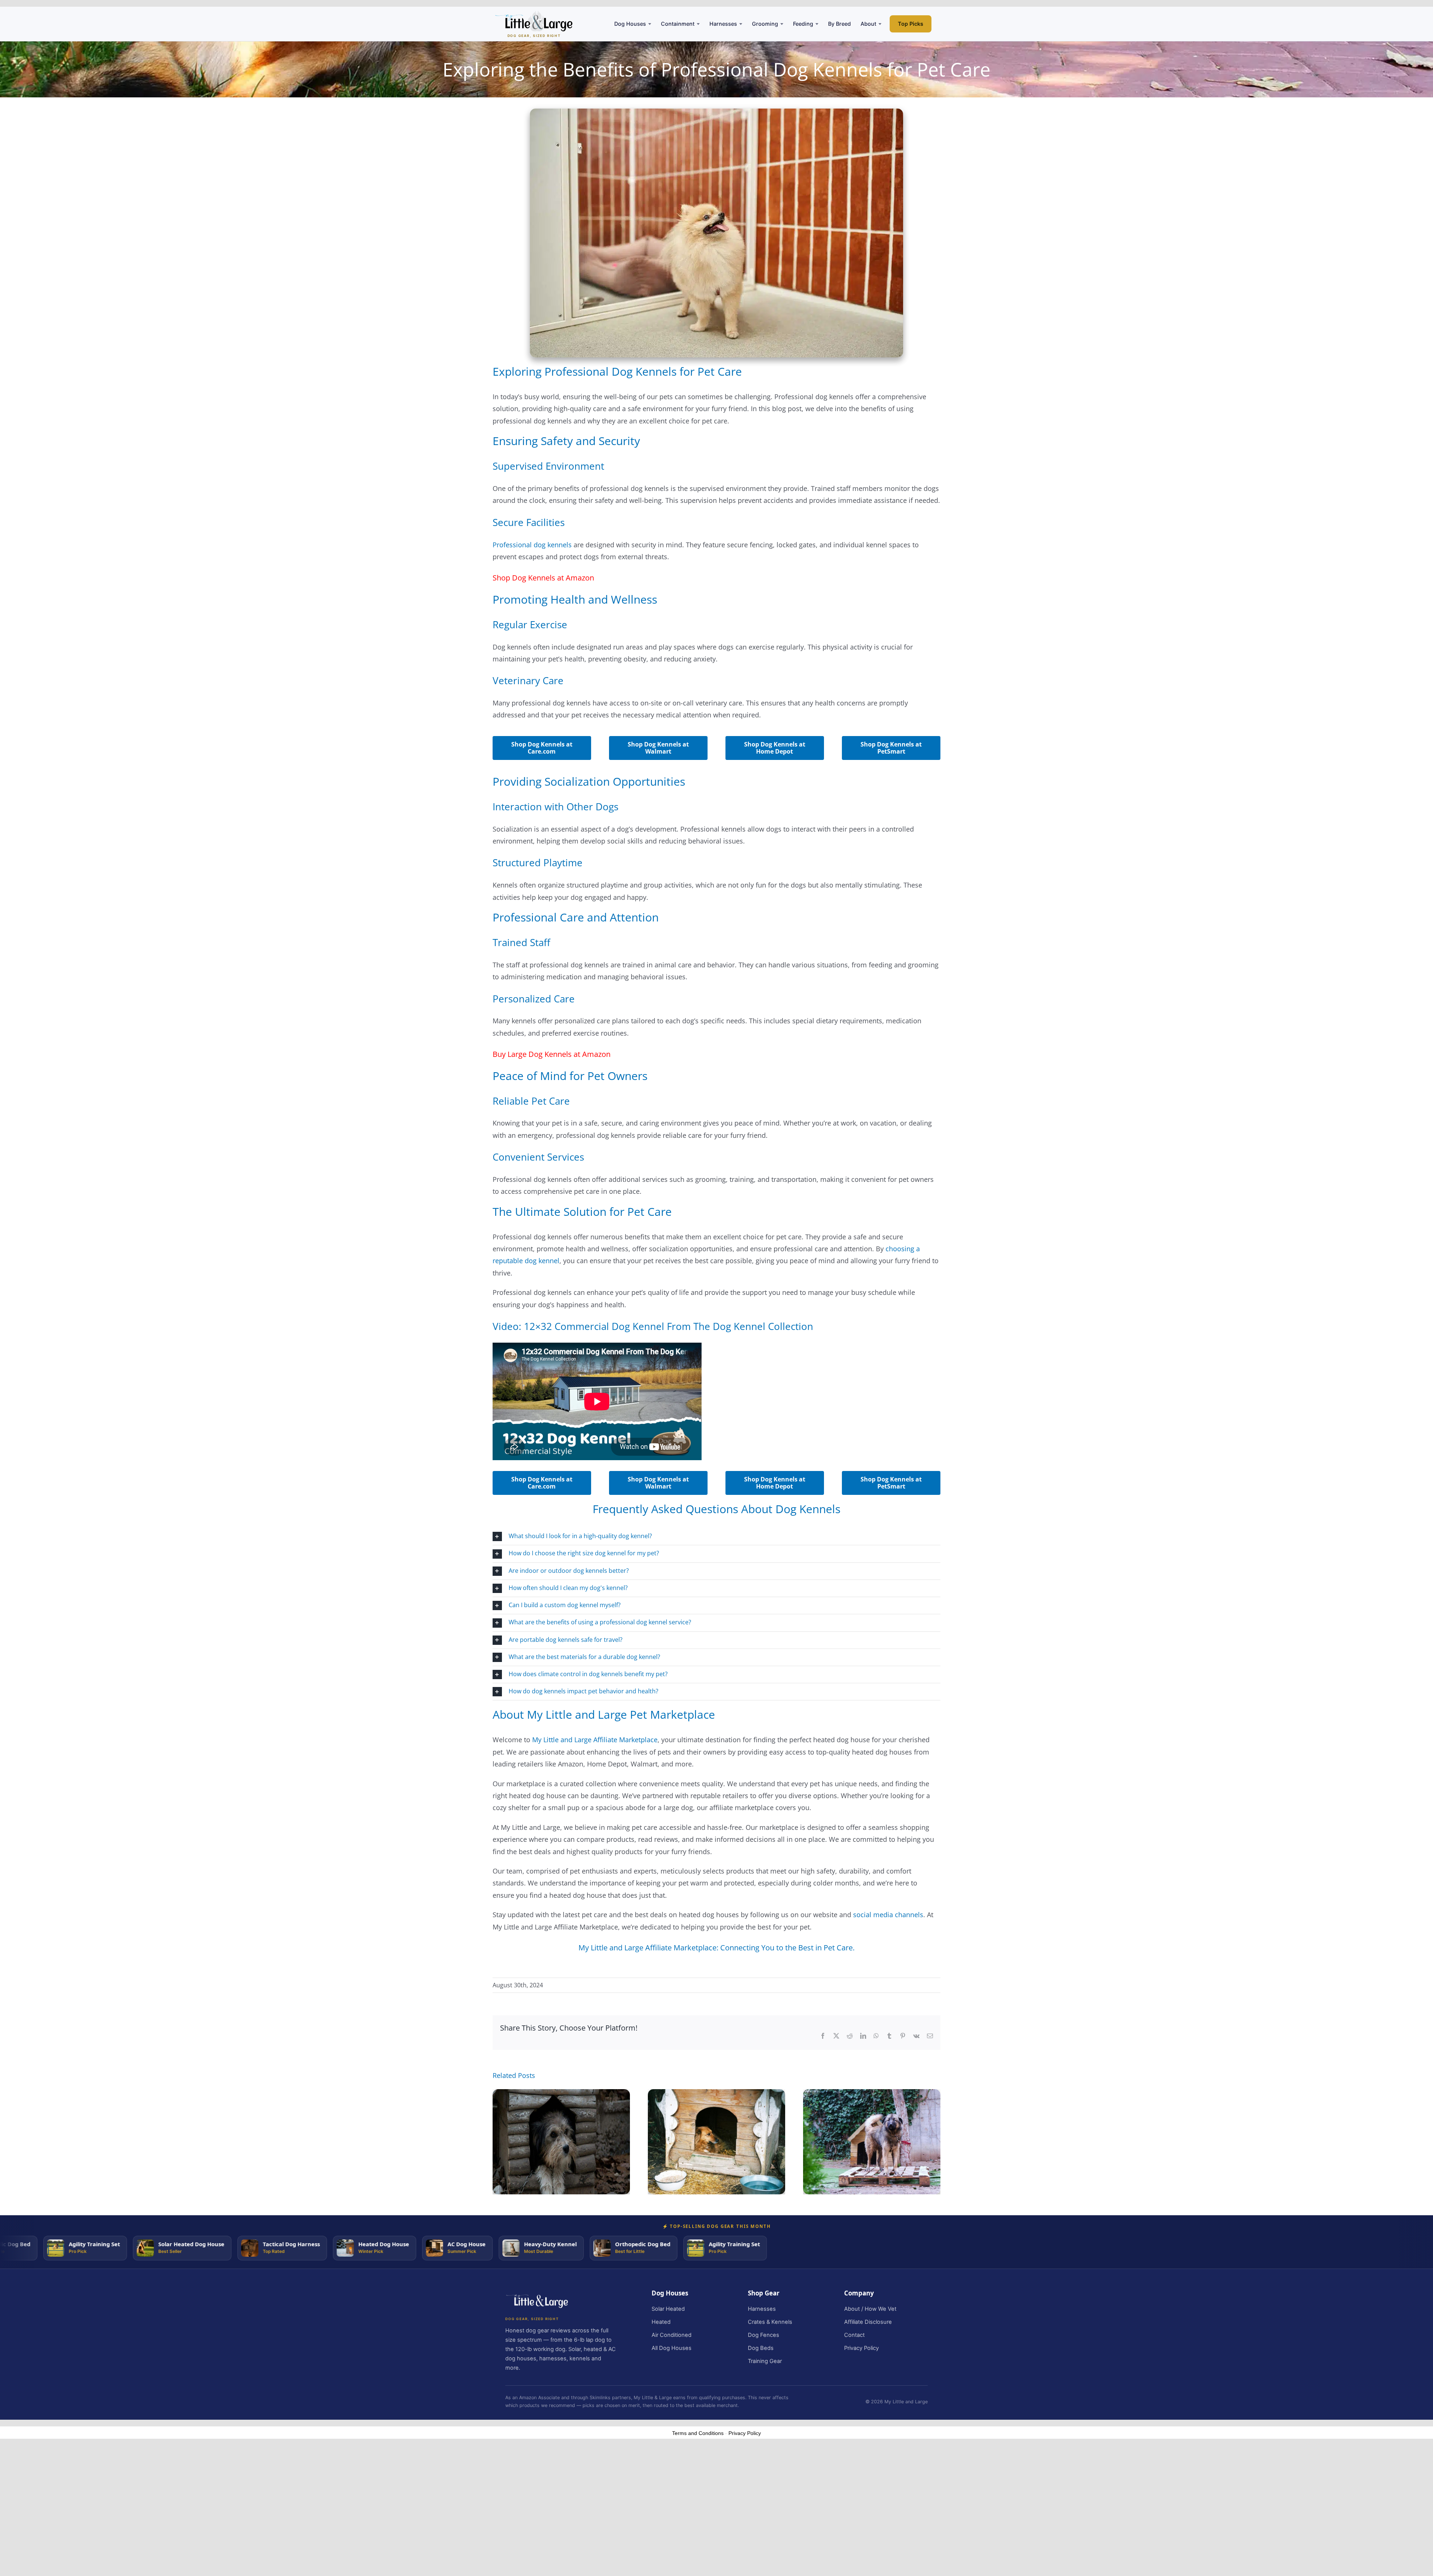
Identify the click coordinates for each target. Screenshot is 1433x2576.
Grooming (765, 24)
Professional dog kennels (532, 545)
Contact (854, 2335)
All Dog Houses (672, 2348)
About (868, 24)
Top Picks (911, 24)
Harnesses (723, 24)
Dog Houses (630, 24)
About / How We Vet (870, 2309)
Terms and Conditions (698, 2433)
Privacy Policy (861, 2348)
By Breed (839, 24)
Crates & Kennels (770, 2322)
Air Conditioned (672, 2335)
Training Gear (765, 2361)
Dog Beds (761, 2348)
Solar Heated (668, 2309)
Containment (678, 24)
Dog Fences (764, 2335)
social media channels (888, 1915)
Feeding (803, 24)
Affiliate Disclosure (868, 2322)
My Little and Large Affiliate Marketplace (595, 1740)
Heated (661, 2322)
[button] (716, 1536)
